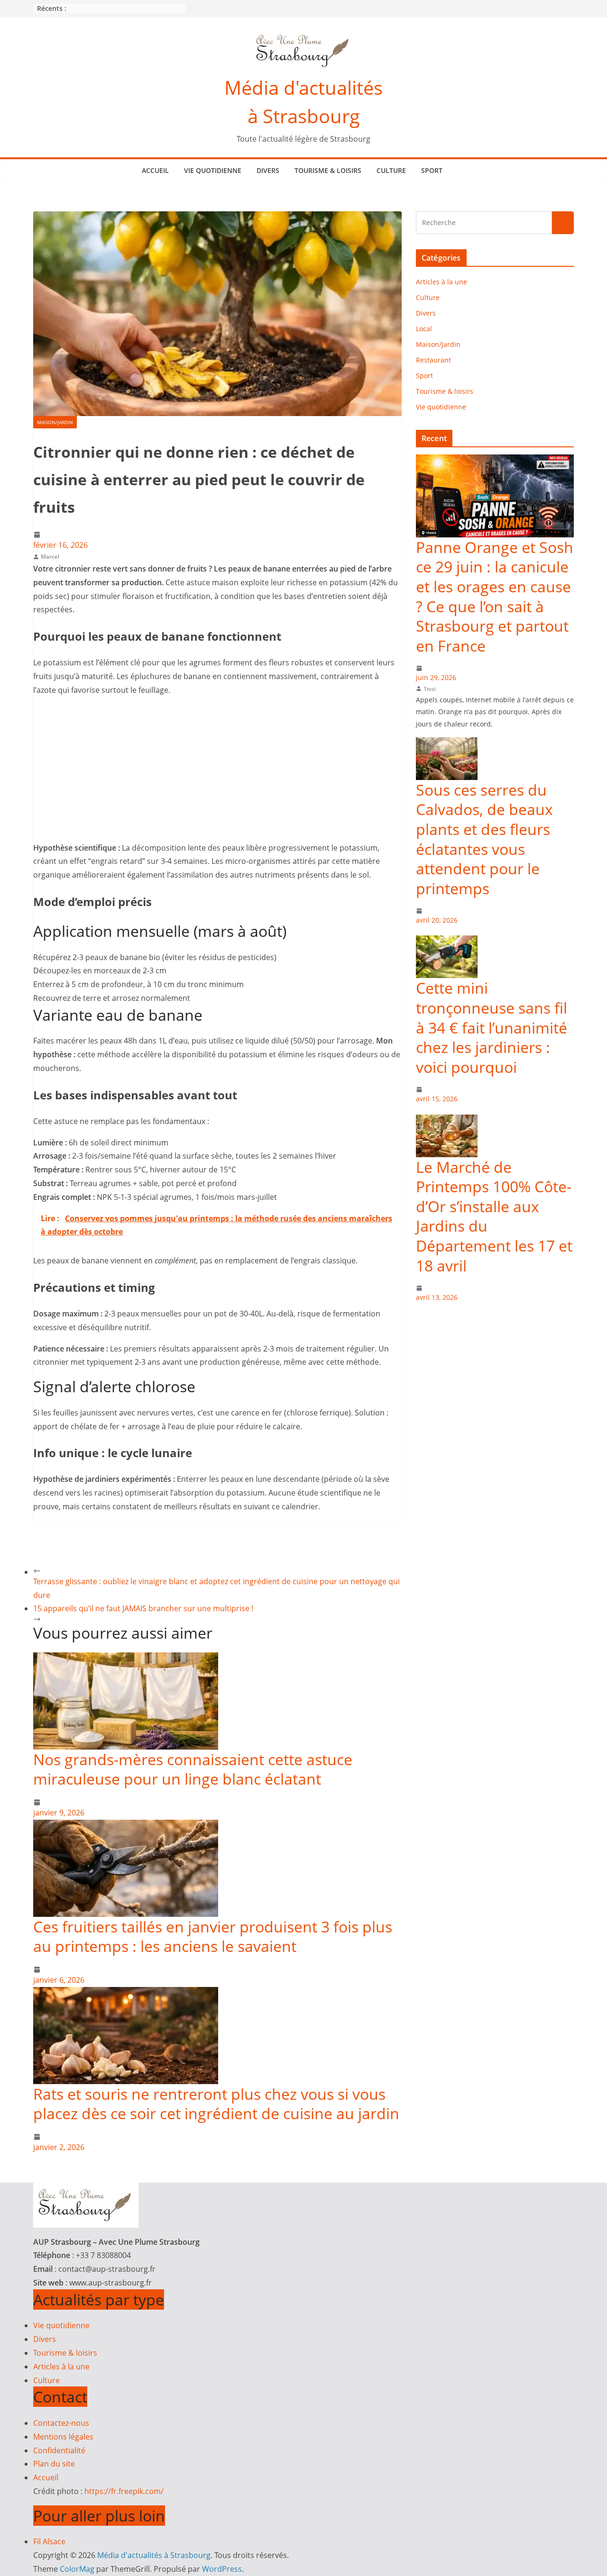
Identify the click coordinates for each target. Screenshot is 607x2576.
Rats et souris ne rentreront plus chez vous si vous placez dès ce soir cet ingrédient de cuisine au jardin (216, 2104)
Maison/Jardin (55, 422)
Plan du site (54, 2464)
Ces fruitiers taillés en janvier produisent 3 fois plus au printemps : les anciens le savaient (213, 1937)
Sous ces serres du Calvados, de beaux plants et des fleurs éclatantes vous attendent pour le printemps (484, 839)
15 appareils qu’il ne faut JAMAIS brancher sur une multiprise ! (143, 1608)
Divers (268, 170)
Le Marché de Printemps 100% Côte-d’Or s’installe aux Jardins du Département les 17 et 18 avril (494, 1216)
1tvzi (430, 689)
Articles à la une (441, 282)
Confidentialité (59, 2450)
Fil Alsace (49, 2541)
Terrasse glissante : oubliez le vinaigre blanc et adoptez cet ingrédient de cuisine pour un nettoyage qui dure (216, 1588)
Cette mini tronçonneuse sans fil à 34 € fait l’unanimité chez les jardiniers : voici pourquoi (492, 1027)
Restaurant (433, 360)
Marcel (50, 557)
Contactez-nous (61, 2423)
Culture (391, 170)
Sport (432, 170)
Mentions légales (63, 2437)
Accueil (155, 170)
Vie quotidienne (213, 170)
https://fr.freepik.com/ (124, 2491)
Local (424, 329)
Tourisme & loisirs (328, 170)
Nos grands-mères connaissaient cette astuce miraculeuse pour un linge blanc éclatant (193, 1769)
